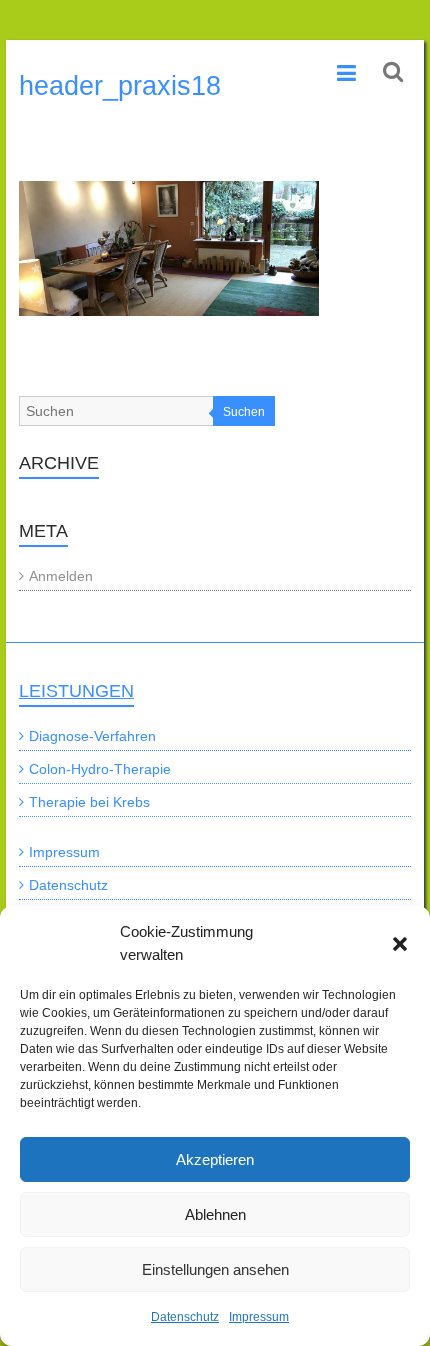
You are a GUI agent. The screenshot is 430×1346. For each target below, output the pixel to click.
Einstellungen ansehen (215, 1269)
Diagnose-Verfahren (92, 736)
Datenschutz (185, 1317)
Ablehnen (215, 1214)
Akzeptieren (215, 1159)
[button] (400, 944)
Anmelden (61, 576)
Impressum (259, 1317)
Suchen (244, 412)
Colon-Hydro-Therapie (100, 769)
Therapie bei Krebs (89, 802)
